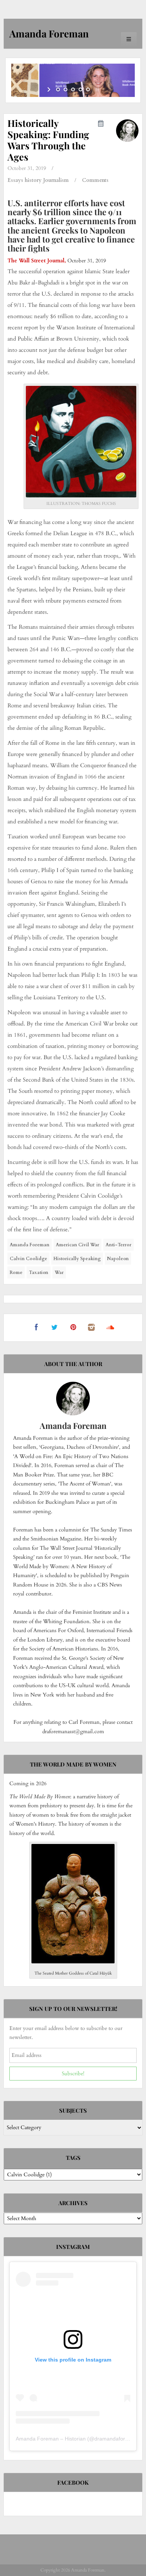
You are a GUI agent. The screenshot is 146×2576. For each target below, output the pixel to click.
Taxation (39, 1272)
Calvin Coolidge (28, 1259)
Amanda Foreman (30, 1245)
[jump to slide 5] (88, 89)
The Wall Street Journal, (37, 261)
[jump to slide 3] (73, 89)
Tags (73, 2158)
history (33, 180)
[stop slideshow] (96, 89)
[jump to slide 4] (80, 89)
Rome (16, 1272)
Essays (15, 180)
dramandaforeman (116, 2439)
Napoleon (118, 1259)
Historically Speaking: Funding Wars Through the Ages (48, 140)
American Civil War (77, 1245)
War (59, 1272)
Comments (95, 180)
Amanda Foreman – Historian (51, 2439)
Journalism (56, 180)
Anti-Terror (118, 1245)
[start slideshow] (50, 89)
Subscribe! (73, 2074)
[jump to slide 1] (58, 89)
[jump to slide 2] (66, 89)
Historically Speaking (77, 1259)
